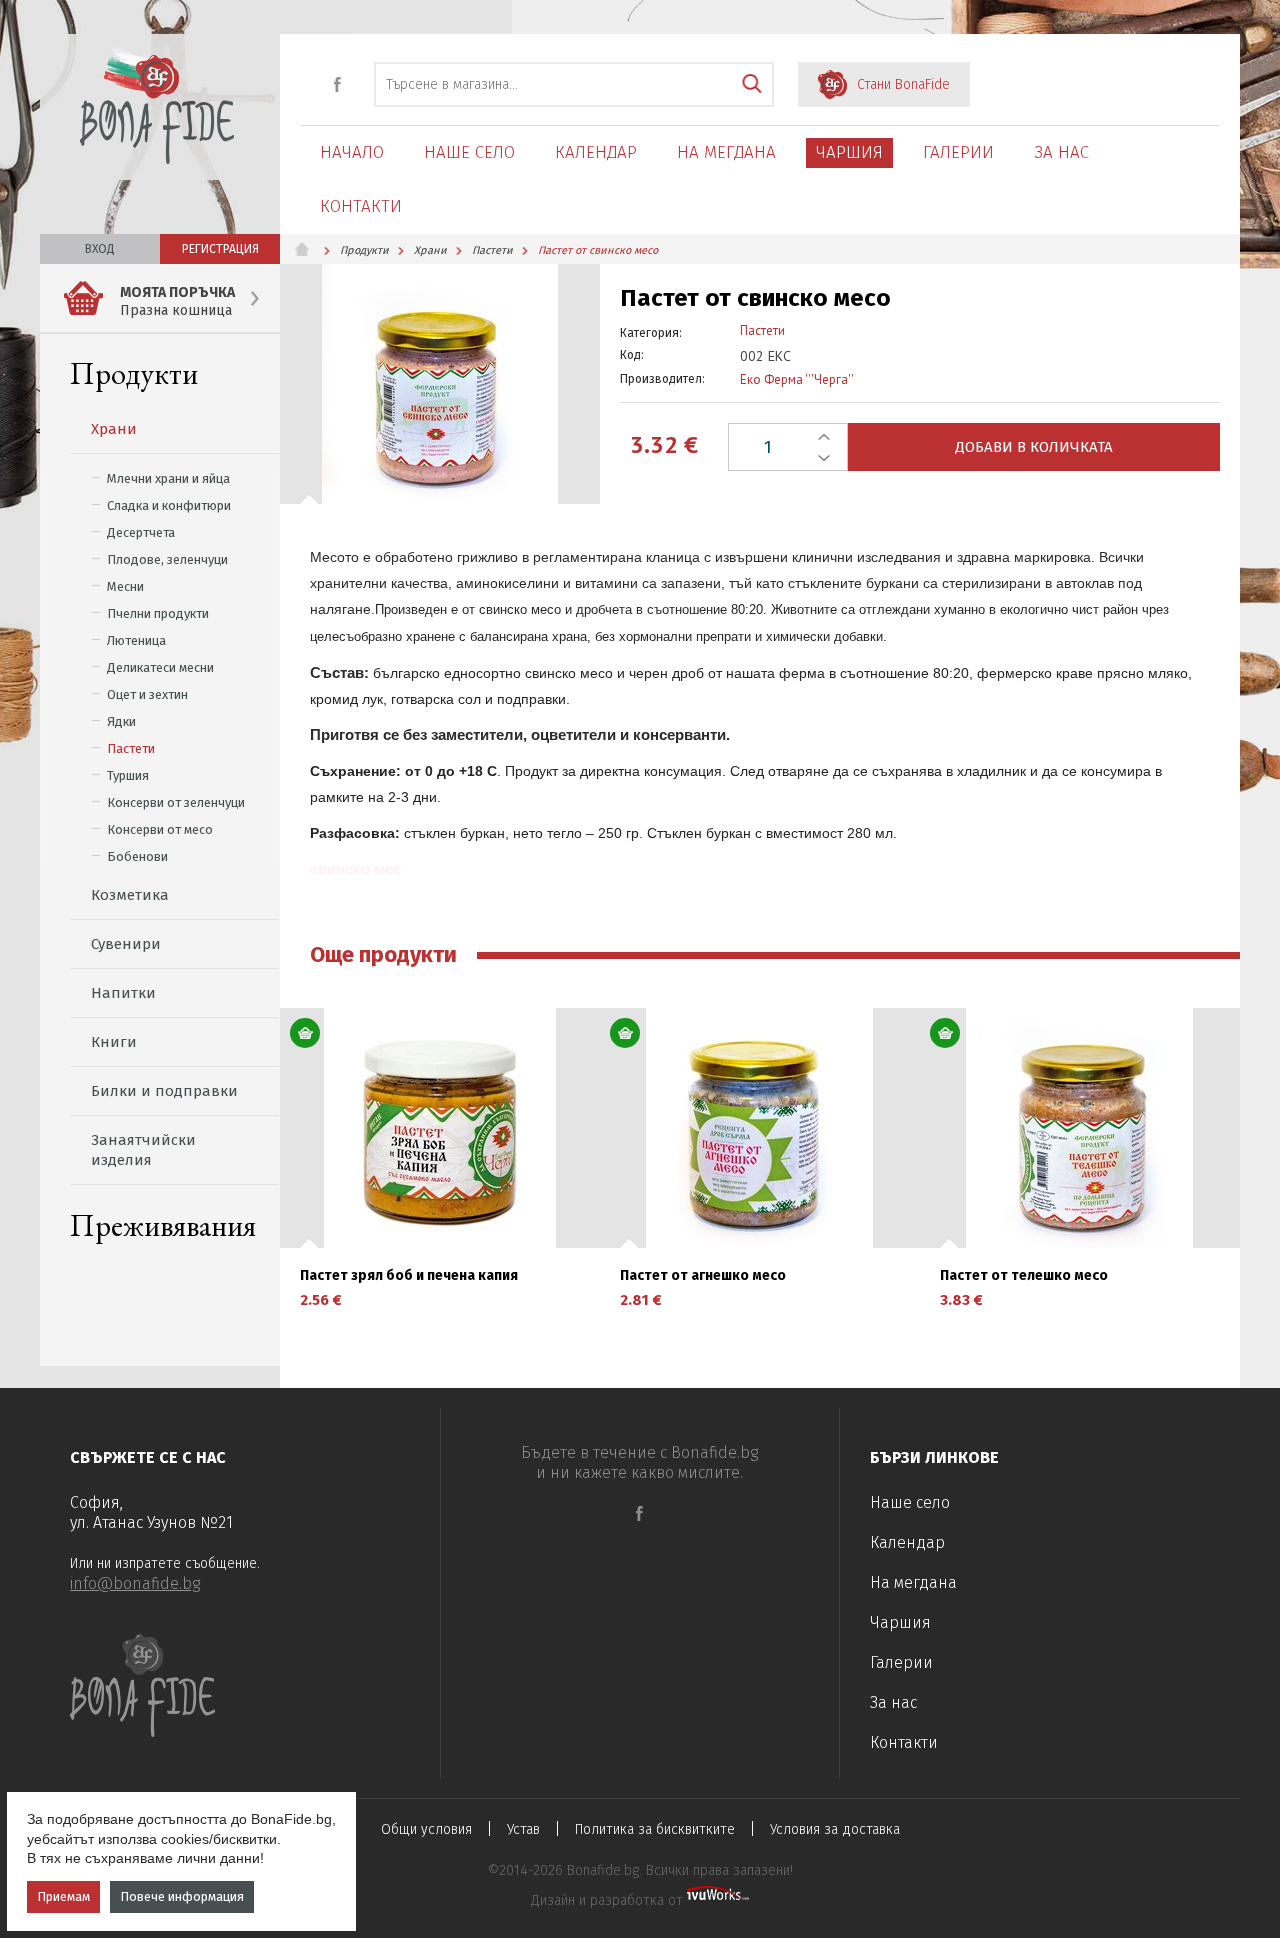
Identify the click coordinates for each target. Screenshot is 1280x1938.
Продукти (134, 373)
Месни (125, 586)
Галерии (958, 152)
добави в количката (1034, 447)
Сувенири (126, 944)
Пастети (131, 748)
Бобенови (137, 856)
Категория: (651, 333)
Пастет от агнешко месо (703, 1276)
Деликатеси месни (160, 667)
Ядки (121, 721)
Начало (352, 152)
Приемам (63, 1896)
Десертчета (141, 532)
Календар (596, 152)
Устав (523, 1829)
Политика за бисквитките (655, 1829)
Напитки (123, 993)
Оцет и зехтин (147, 694)
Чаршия (849, 152)
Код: (632, 355)
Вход (100, 249)
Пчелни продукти (158, 613)
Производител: (662, 379)
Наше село (469, 152)
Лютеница (136, 640)
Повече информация (182, 1896)
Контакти (361, 206)
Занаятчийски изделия (143, 1150)
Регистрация (220, 249)
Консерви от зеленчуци (176, 802)
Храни (114, 429)
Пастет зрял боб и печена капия (409, 1276)
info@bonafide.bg (135, 1583)
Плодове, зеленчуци (167, 559)
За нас (1061, 152)
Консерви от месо (160, 829)
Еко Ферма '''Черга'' (797, 379)
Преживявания (163, 1225)
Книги (114, 1042)
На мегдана (726, 152)
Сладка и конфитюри (169, 505)
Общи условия (426, 1829)
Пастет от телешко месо (1024, 1276)
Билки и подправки (164, 1091)
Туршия (128, 775)
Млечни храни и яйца (168, 478)
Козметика (130, 895)
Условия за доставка (835, 1829)
